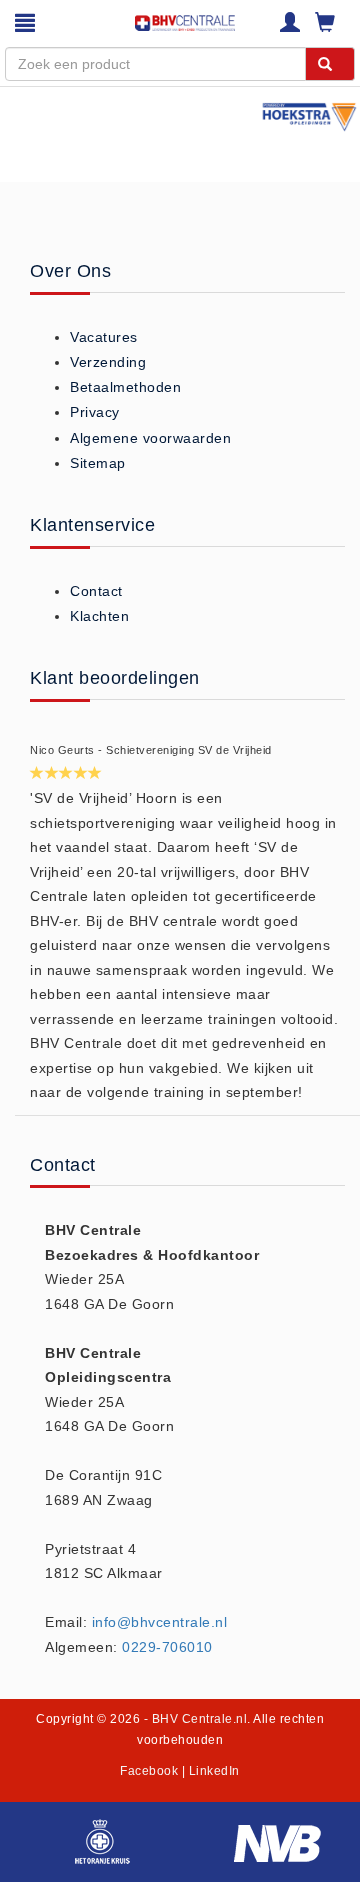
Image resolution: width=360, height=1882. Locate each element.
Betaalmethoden (125, 387)
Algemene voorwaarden (150, 438)
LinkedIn (214, 1771)
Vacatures (104, 337)
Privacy (95, 412)
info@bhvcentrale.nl (160, 1622)
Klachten (99, 616)
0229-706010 (167, 1647)
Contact (96, 591)
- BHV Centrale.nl (196, 1719)
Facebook (149, 1771)
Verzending (108, 362)
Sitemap (98, 463)
